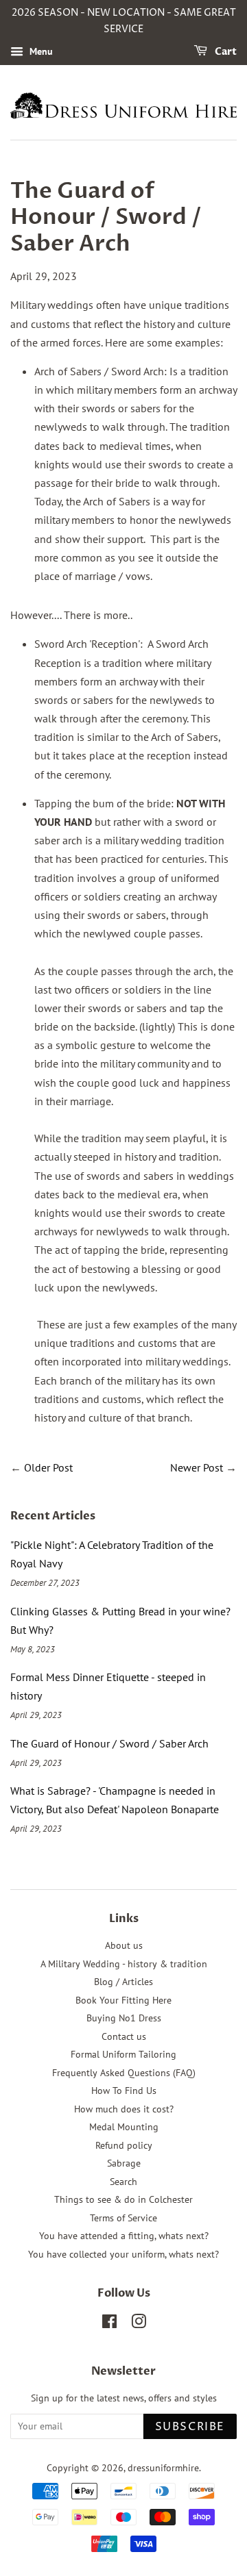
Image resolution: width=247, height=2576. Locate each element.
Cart (225, 52)
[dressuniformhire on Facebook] (109, 2324)
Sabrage (124, 2163)
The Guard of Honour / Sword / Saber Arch (109, 1743)
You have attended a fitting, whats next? (124, 2236)
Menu (40, 51)
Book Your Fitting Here (123, 2000)
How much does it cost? (124, 2109)
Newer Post (197, 1467)
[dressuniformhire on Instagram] (139, 2324)
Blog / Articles (123, 1982)
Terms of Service (123, 2218)
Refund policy (124, 2145)
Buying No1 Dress (124, 2018)
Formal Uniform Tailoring (123, 2054)
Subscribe (190, 2427)
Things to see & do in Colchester (123, 2199)
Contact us (124, 2036)
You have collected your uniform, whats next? (123, 2254)
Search (123, 2182)
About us (124, 1945)
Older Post (48, 1467)
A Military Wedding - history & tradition (124, 1964)
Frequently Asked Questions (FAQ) (124, 2073)
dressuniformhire (163, 2468)
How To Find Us (124, 2091)
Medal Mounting (124, 2127)
